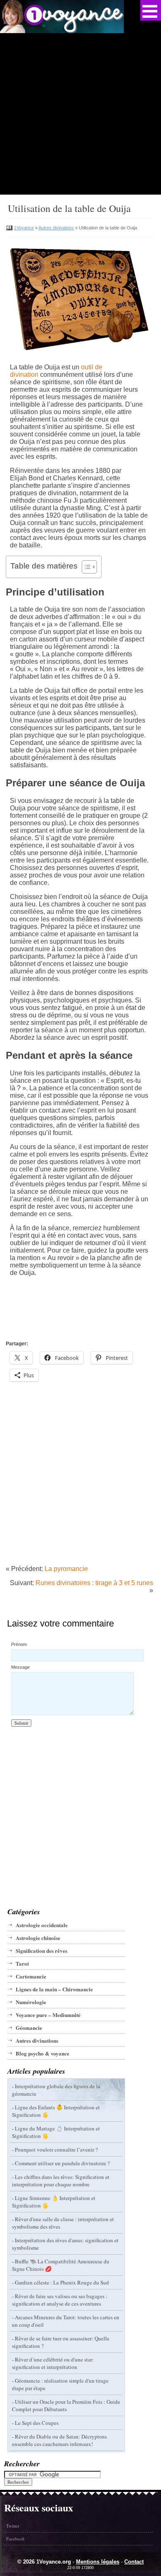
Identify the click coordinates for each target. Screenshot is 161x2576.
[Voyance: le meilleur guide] (62, 31)
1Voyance (24, 228)
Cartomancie (31, 1976)
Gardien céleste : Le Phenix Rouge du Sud (62, 2282)
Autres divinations (56, 228)
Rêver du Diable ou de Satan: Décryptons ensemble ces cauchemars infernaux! (59, 2440)
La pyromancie (66, 1569)
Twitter (13, 2526)
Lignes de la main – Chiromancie (54, 1989)
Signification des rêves (41, 1951)
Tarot (22, 1963)
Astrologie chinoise (38, 1938)
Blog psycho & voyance (43, 2053)
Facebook (15, 2539)
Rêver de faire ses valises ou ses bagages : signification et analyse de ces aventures (60, 2300)
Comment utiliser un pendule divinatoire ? (62, 2163)
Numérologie (31, 2002)
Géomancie (29, 2028)
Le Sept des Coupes (37, 2423)
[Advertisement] (80, 114)
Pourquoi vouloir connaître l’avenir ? (56, 2149)
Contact (134, 2562)
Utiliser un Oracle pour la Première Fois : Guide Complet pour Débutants (66, 2405)
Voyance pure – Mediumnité (48, 2015)
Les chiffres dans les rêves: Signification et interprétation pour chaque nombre (61, 2181)
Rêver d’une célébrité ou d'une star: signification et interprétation (53, 2363)
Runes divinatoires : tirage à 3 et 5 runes (94, 1583)
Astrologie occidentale (42, 1925)
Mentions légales (98, 2562)
